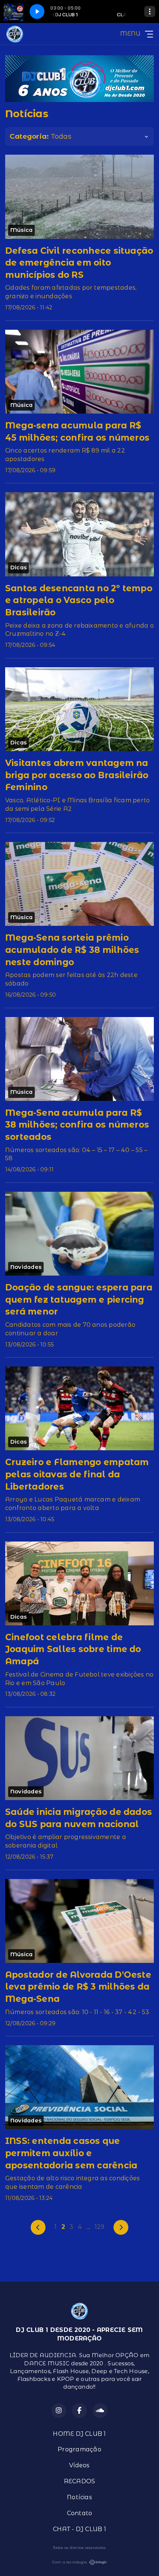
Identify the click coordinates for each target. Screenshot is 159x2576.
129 (100, 2227)
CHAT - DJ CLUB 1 (79, 2529)
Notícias (79, 2497)
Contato (80, 2513)
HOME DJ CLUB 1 (79, 2434)
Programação (79, 2449)
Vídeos (79, 2465)
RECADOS (80, 2481)
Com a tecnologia (70, 2562)
